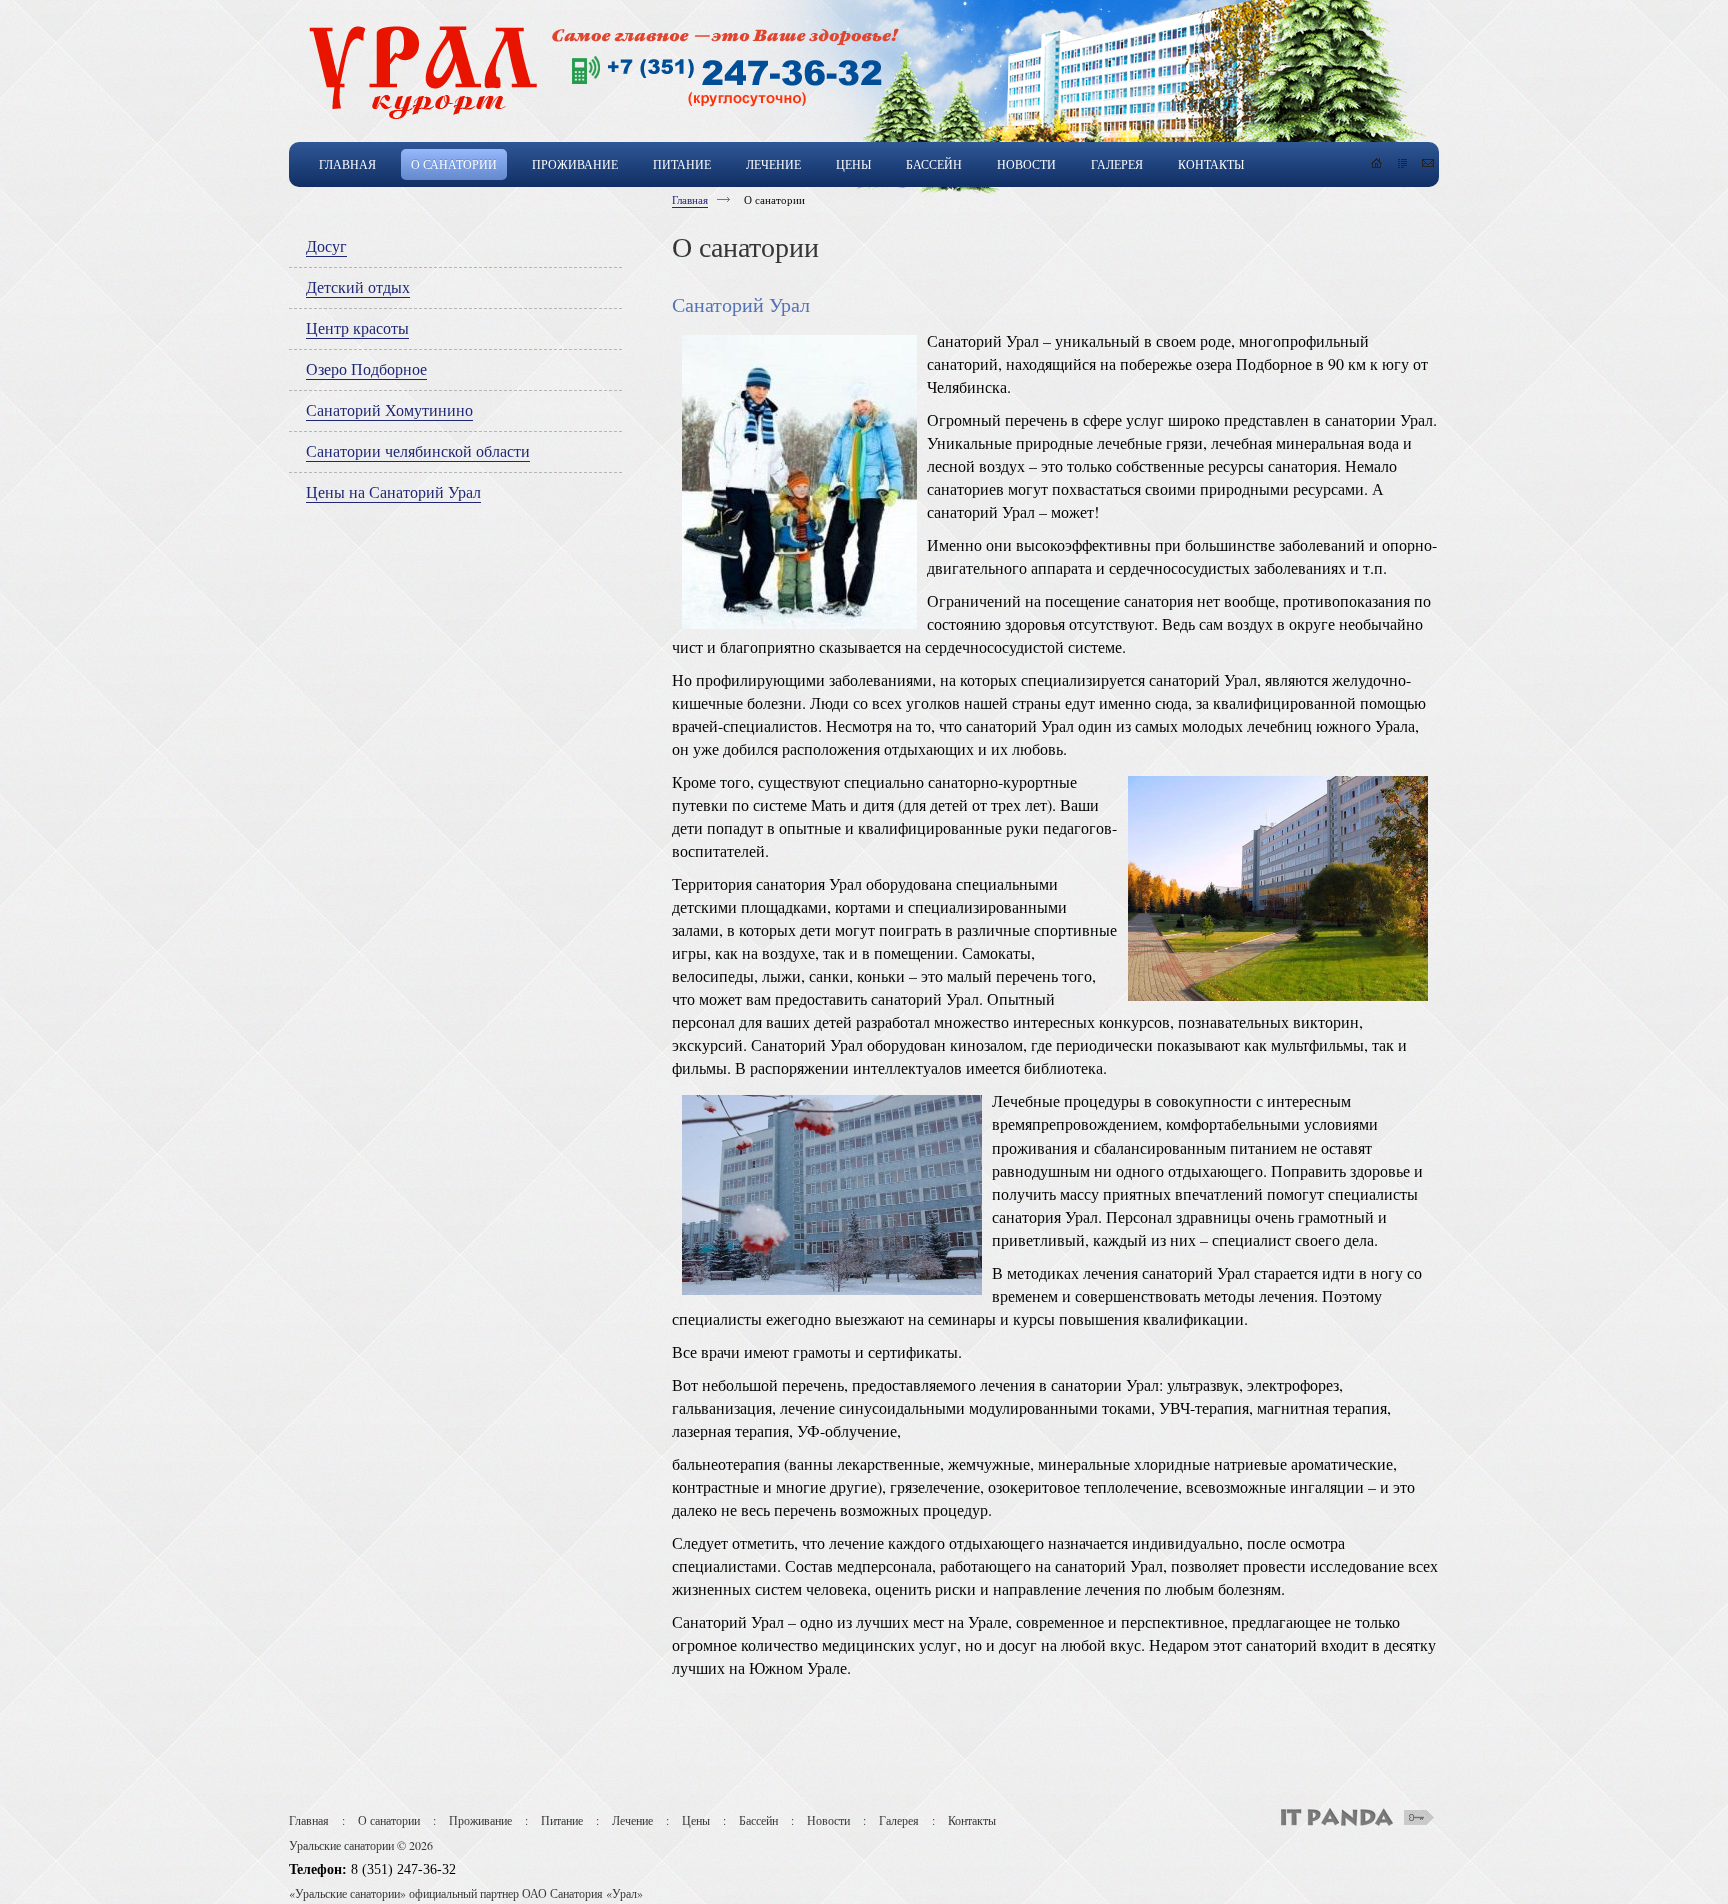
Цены (696, 1820)
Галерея (899, 1820)
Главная (690, 199)
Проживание (480, 1820)
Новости (828, 1820)
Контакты (972, 1820)
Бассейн (758, 1820)
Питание (562, 1820)
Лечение (632, 1820)
